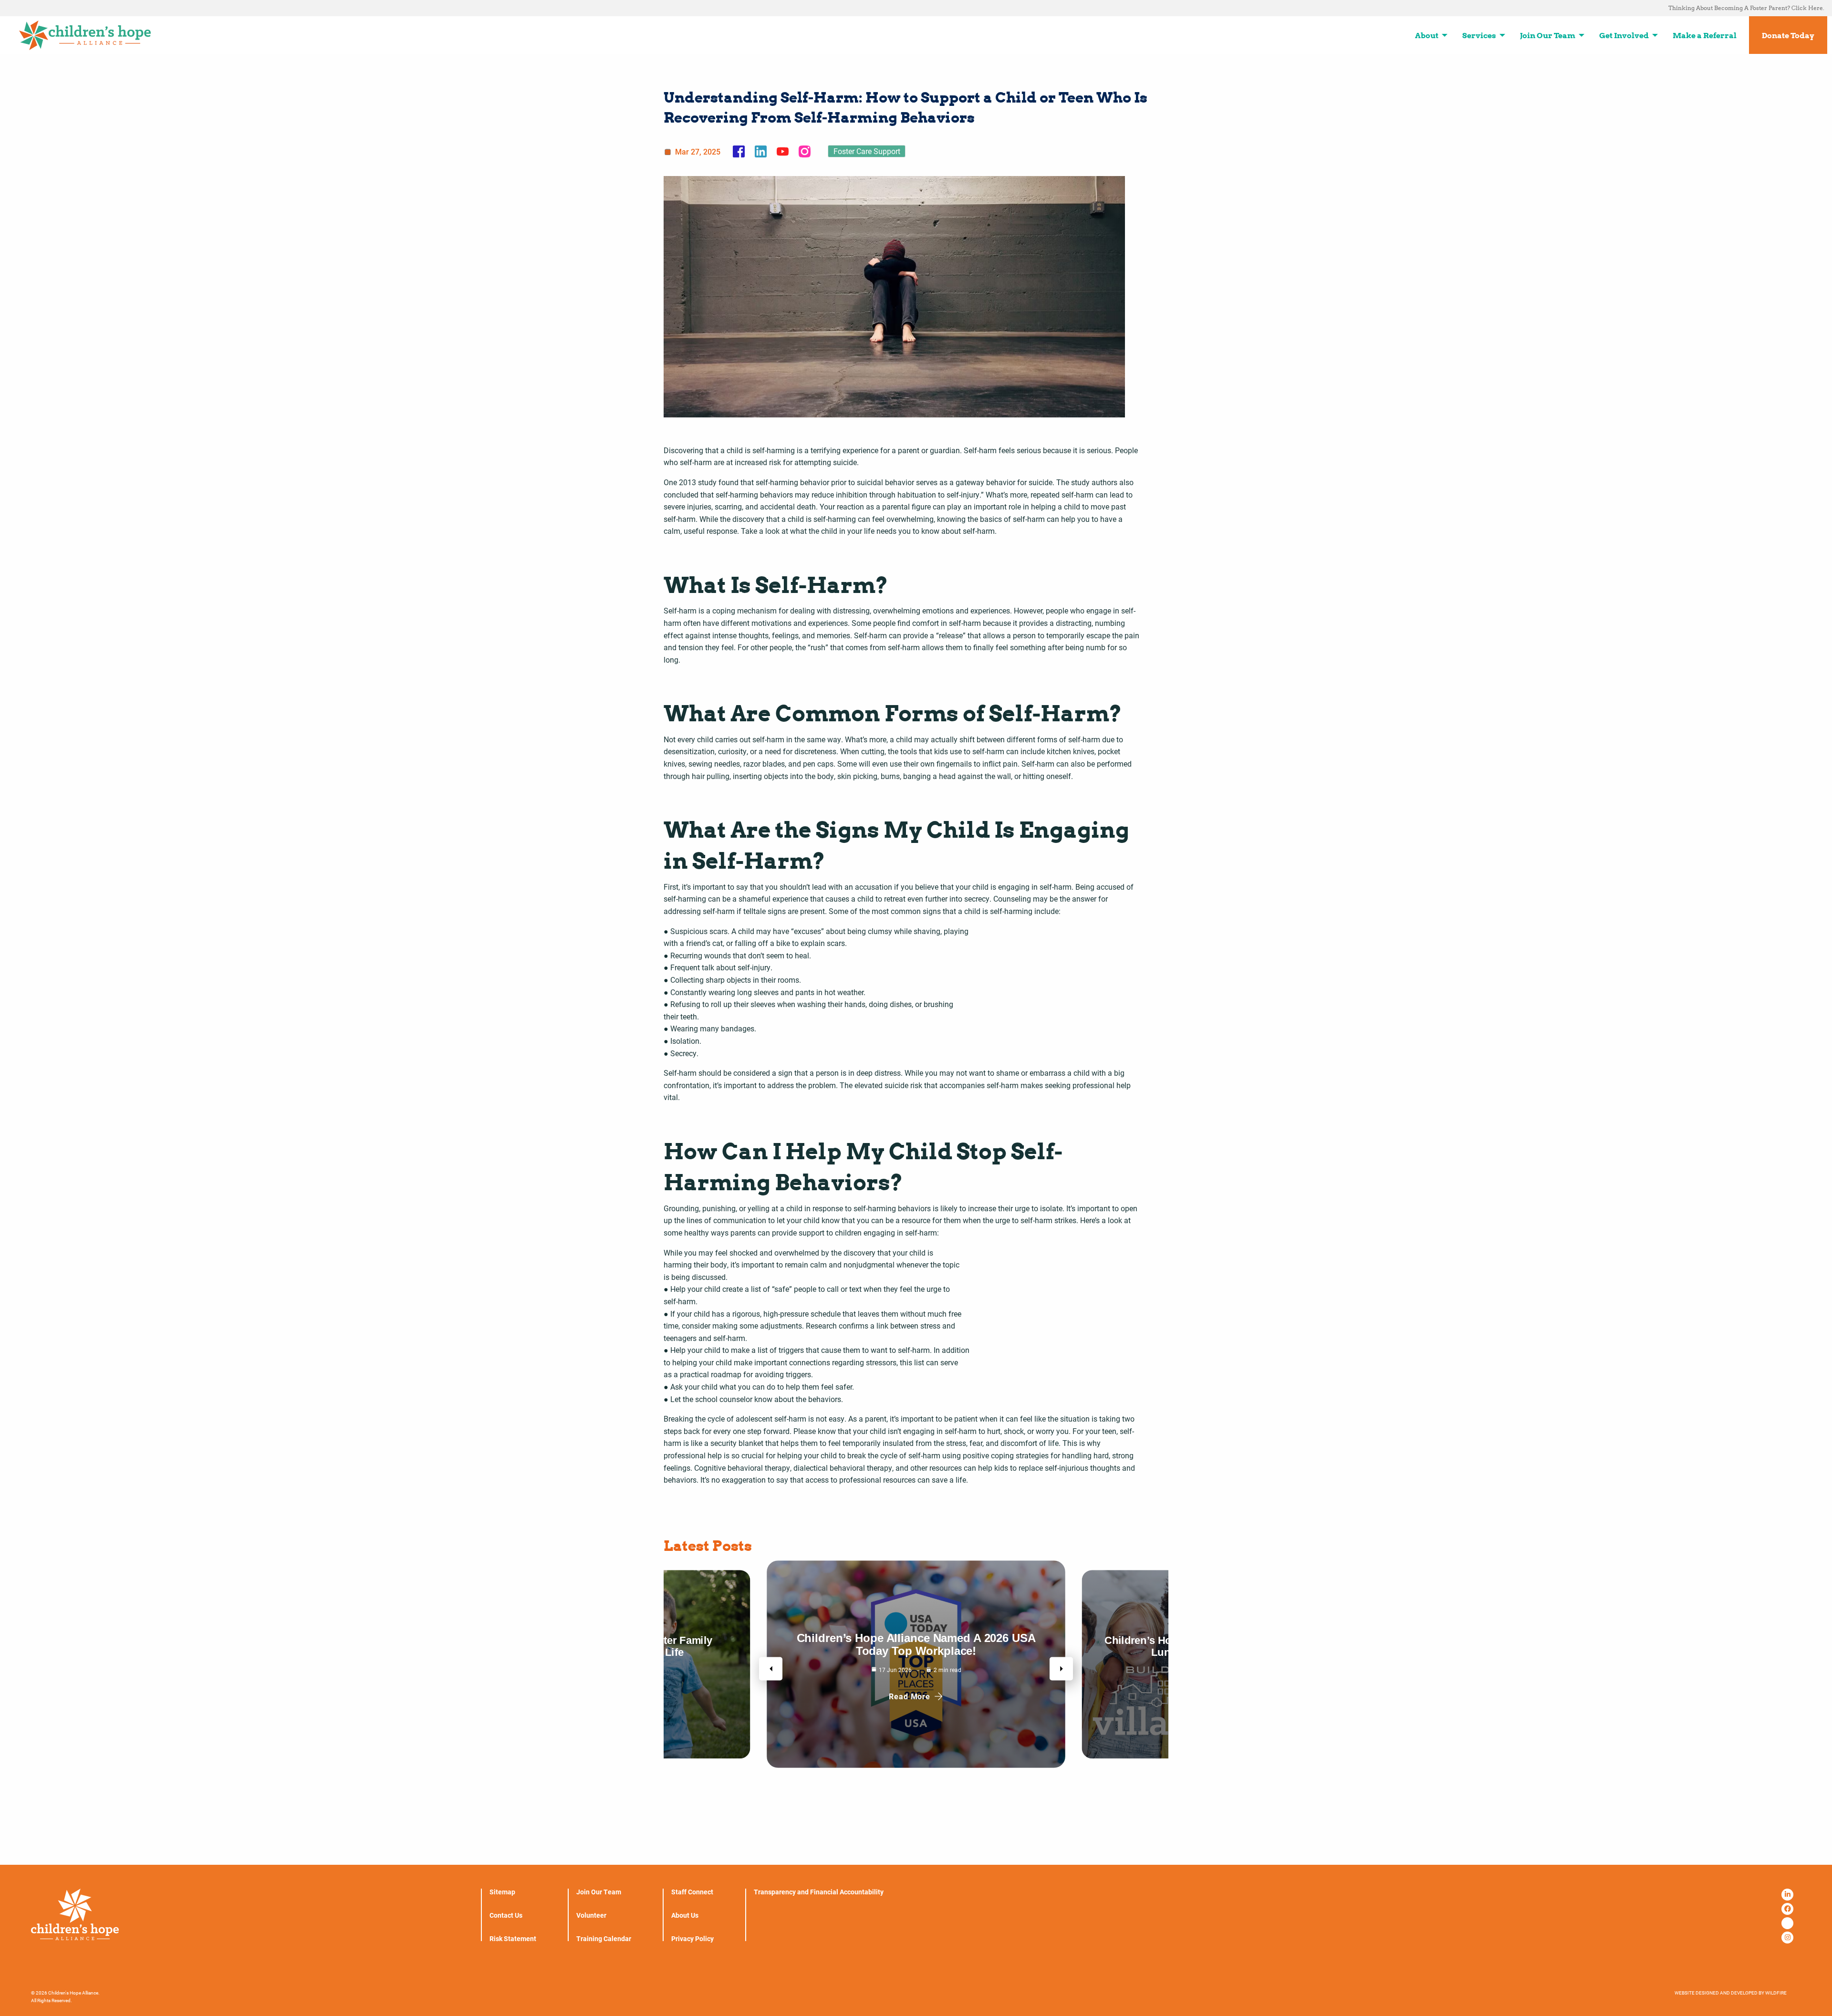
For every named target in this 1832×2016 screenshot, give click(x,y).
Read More (910, 1696)
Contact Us (506, 1915)
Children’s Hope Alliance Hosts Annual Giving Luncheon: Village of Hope (916, 1644)
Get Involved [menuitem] (1624, 35)
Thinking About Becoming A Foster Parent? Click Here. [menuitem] (1746, 8)
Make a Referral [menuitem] (1705, 35)
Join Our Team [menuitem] (1548, 35)
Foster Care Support (867, 151)
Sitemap (502, 1892)
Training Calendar (604, 1939)
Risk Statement (513, 1939)
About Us (685, 1915)
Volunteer (591, 1915)
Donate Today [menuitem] (1788, 35)
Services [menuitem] (1479, 35)
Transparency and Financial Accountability (819, 1892)
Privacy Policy (692, 1939)
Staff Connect (692, 1892)
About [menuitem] (1427, 35)
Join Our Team (599, 1892)
